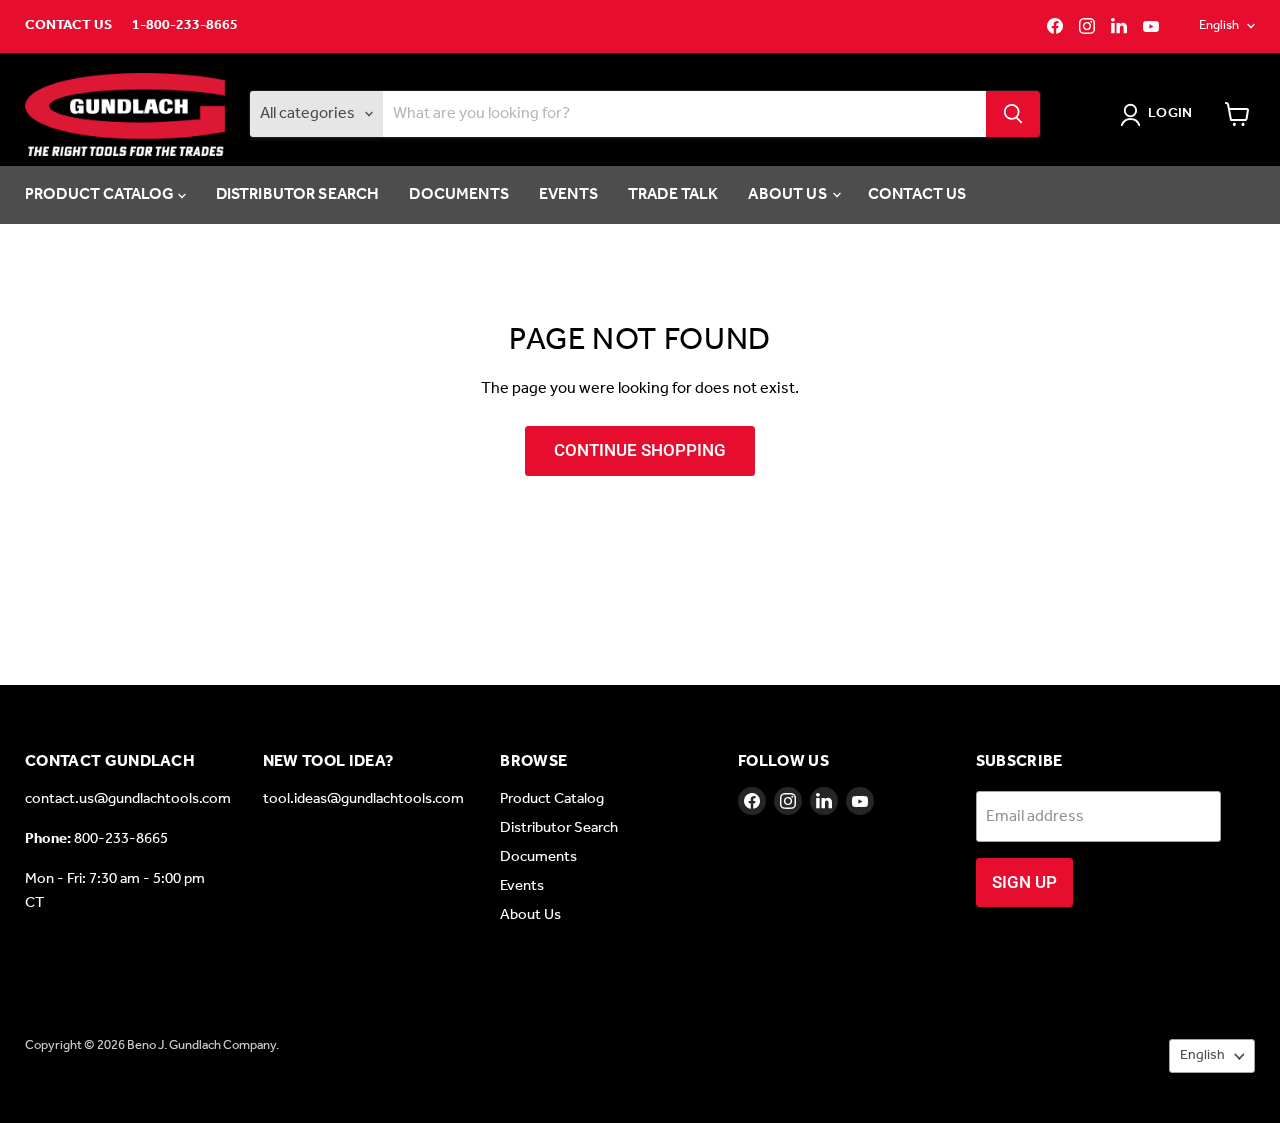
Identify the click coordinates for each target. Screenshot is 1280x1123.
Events (568, 194)
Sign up (1024, 882)
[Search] (1013, 114)
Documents (458, 194)
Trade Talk (673, 194)
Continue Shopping (640, 450)
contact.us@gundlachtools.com (128, 799)
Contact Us (68, 26)
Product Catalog (101, 194)
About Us (788, 194)
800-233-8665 (121, 839)
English (1219, 25)
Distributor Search (298, 194)
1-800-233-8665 (185, 26)
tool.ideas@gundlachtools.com (363, 799)
